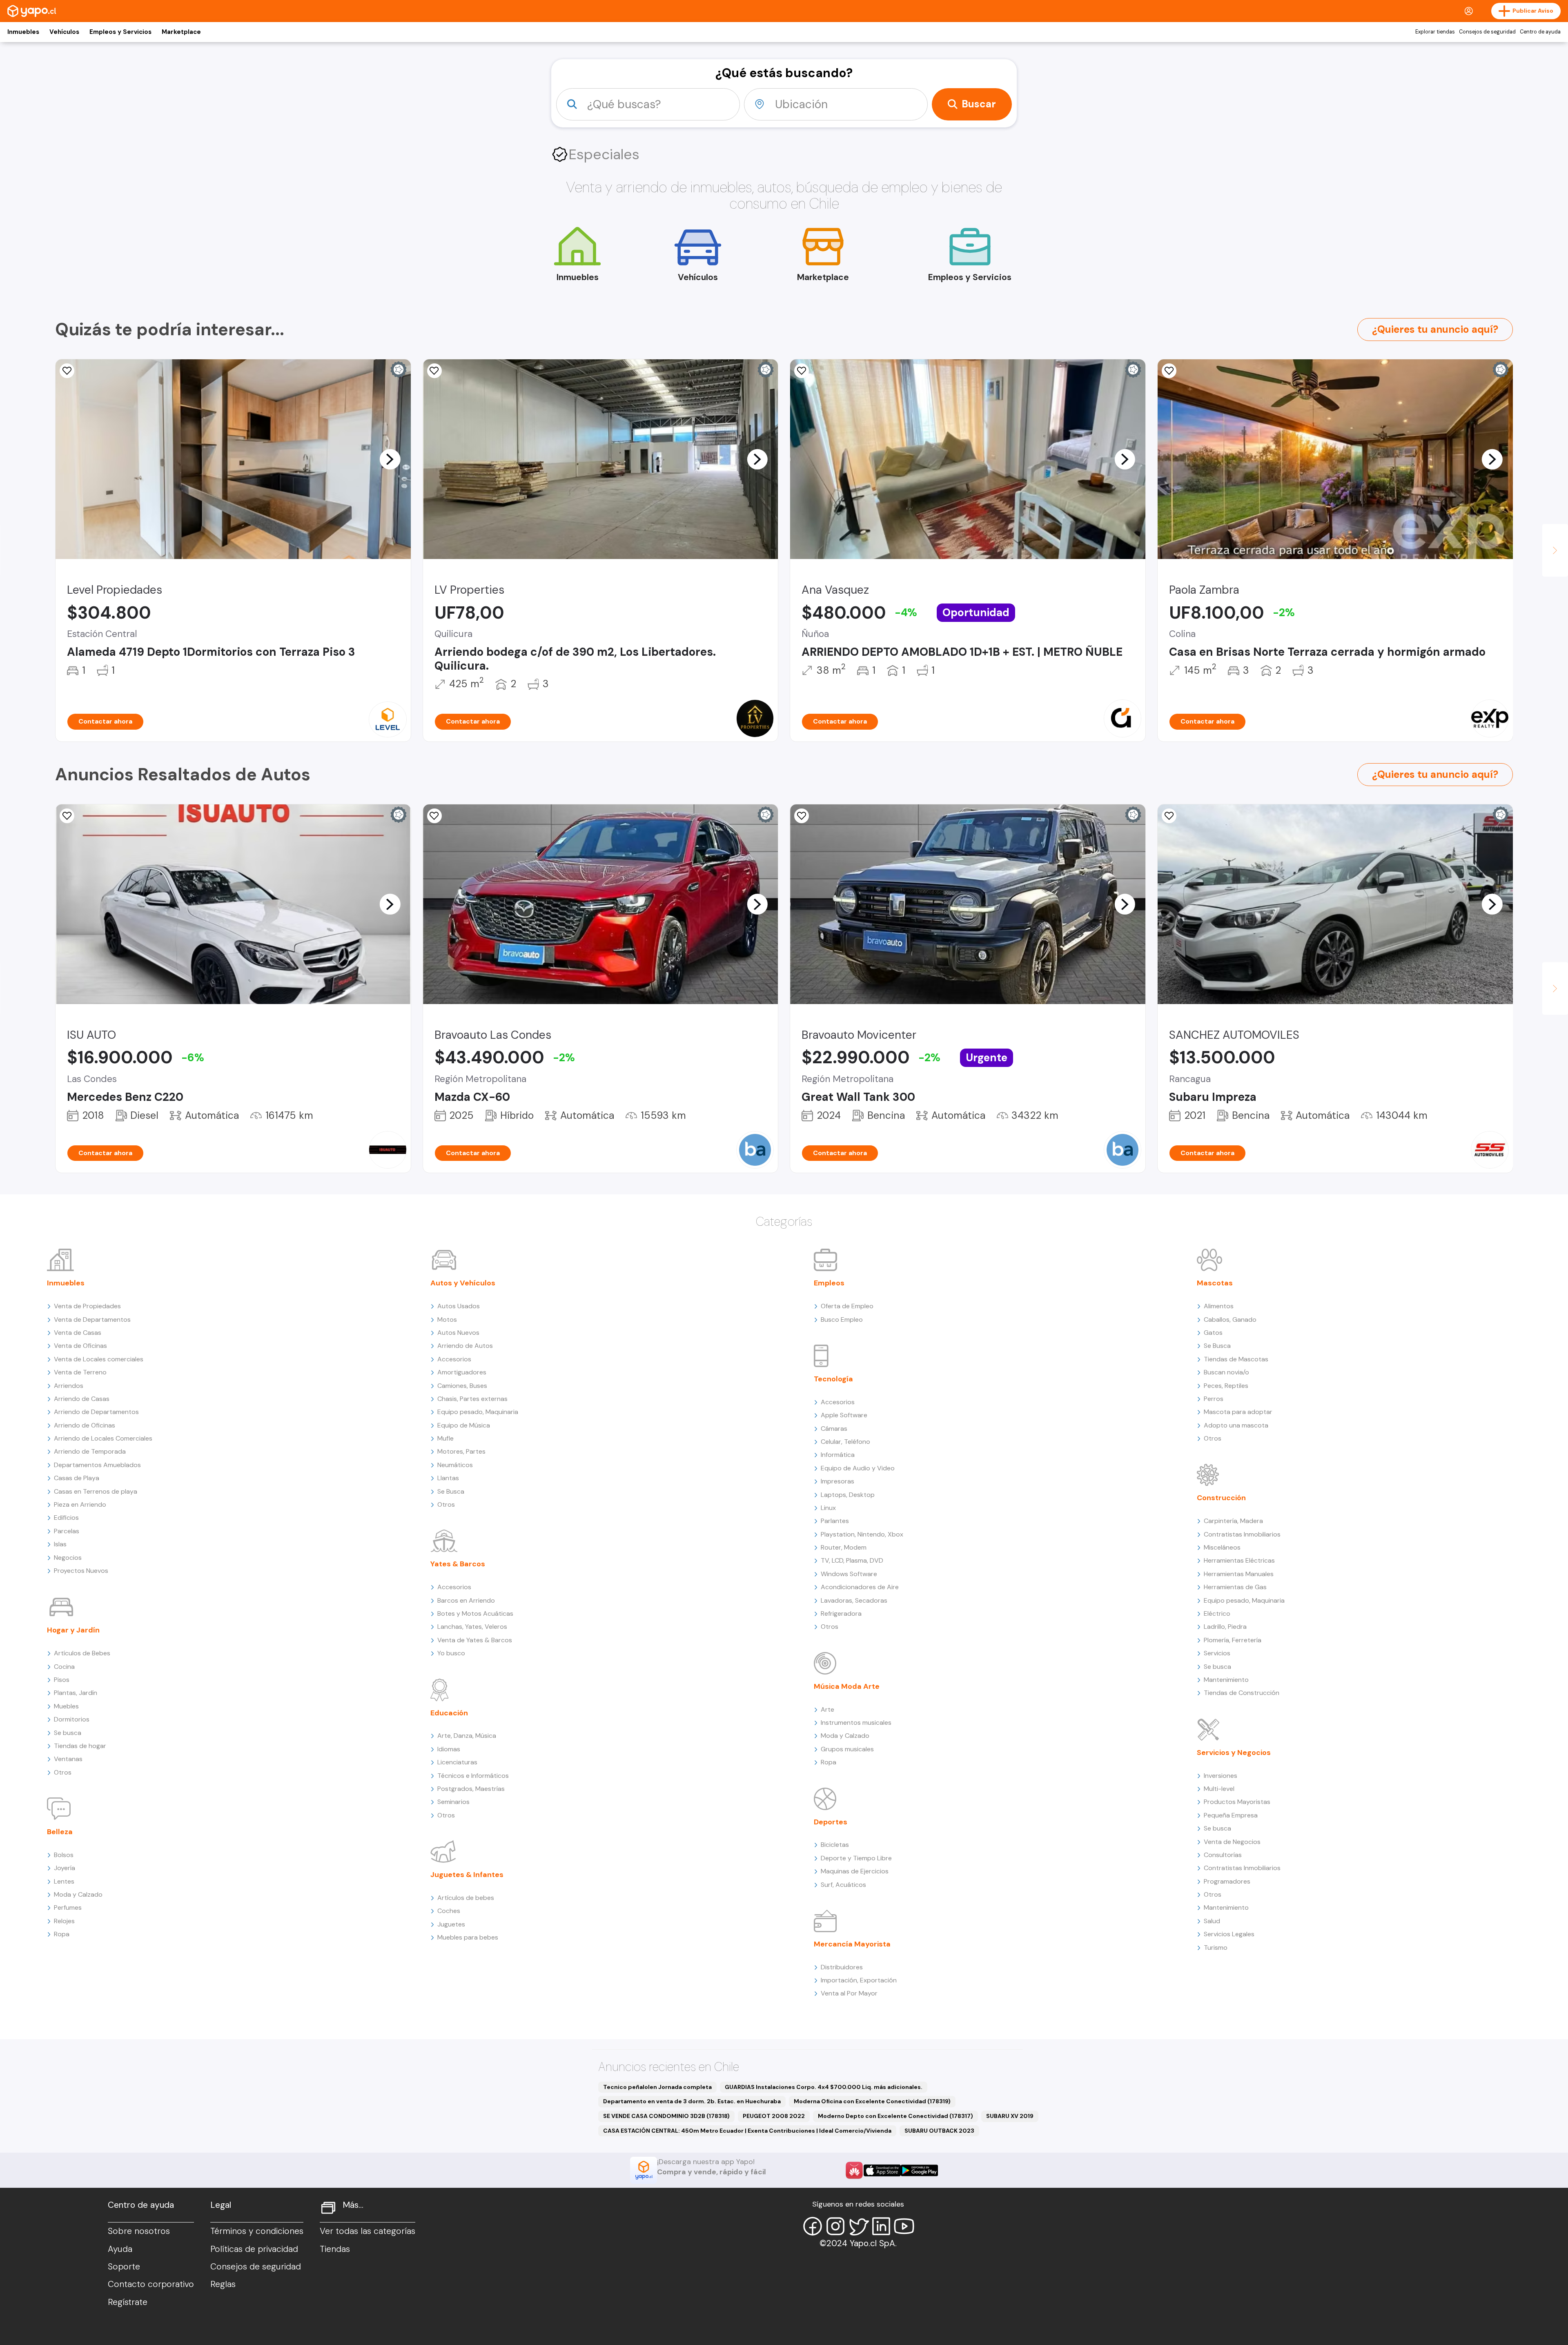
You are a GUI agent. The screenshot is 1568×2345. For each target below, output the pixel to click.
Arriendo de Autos (465, 1346)
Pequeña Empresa (1231, 1815)
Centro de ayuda (1540, 32)
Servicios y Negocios (1234, 1753)
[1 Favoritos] (1169, 816)
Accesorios (454, 1359)
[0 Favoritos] (434, 371)
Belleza (60, 1832)
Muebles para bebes (468, 1937)
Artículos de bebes (466, 1898)
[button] (390, 459)
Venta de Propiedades (87, 1306)
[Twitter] (858, 2226)
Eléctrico (1217, 1613)
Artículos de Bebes (82, 1653)
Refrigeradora (841, 1613)
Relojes (64, 1921)
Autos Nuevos (458, 1333)
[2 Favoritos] (802, 816)
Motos (447, 1319)
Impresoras (837, 1481)
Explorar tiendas (1435, 32)
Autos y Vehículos (463, 1283)
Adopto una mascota (1236, 1425)
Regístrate (128, 2302)
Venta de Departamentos (92, 1319)
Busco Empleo (842, 1319)
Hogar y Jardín (73, 1630)
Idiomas (449, 1749)
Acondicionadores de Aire (860, 1587)
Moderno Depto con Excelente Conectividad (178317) (895, 2116)
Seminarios (453, 1802)
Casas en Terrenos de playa (96, 1491)
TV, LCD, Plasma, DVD (852, 1560)
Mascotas (1215, 1283)
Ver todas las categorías (367, 2231)
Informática (838, 1455)
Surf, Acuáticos (843, 1885)
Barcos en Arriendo (466, 1600)
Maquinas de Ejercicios (855, 1871)
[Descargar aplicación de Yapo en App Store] (882, 2170)
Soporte (124, 2267)
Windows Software (849, 1574)
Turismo (1216, 1947)
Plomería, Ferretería (1233, 1640)
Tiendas (335, 2249)
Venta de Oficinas (80, 1346)
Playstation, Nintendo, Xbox (862, 1534)
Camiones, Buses (462, 1386)
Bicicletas (835, 1845)
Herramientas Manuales (1239, 1574)
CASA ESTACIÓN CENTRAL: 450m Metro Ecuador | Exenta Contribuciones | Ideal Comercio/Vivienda (747, 2131)
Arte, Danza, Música (467, 1736)
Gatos (1213, 1333)
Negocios (68, 1558)
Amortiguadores (462, 1372)
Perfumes (68, 1907)
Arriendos (69, 1386)
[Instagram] (835, 2226)
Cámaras (834, 1429)
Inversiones (1221, 1776)
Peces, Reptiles (1226, 1386)
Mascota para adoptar (1238, 1412)
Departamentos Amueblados (97, 1465)
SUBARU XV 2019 (1010, 2116)
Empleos (829, 1283)
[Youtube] (904, 2226)
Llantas (448, 1478)
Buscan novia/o (1226, 1372)
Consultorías (1223, 1855)
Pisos (62, 1680)
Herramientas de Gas (1235, 1587)
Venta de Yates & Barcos (475, 1640)
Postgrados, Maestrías (471, 1789)
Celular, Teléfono (845, 1442)
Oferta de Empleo (847, 1306)
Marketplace (181, 32)
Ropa (62, 1934)
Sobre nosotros (139, 2231)
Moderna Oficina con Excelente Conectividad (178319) (872, 2101)
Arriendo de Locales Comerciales (103, 1438)
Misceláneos (1222, 1547)
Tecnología (833, 1379)
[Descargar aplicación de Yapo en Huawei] (854, 2170)
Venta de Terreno (80, 1372)
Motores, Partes (461, 1451)
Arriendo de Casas (82, 1399)
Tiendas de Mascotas (1236, 1359)
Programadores (1227, 1881)
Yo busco (451, 1653)
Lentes (64, 1881)
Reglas (223, 2284)
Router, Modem (844, 1547)
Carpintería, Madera (1233, 1521)
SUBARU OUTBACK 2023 (939, 2131)
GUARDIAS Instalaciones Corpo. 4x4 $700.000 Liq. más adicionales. (824, 2087)
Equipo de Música (464, 1425)
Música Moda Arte (847, 1686)
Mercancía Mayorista (852, 1944)
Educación (449, 1713)
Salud (1212, 1921)
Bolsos (64, 1855)
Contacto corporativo (151, 2284)
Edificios (66, 1518)
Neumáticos (455, 1465)
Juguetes (451, 1924)
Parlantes (835, 1521)
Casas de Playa (77, 1478)
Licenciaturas (457, 1762)
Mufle (445, 1438)
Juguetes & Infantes (467, 1875)
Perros (1214, 1399)
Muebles (66, 1706)
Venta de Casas (78, 1333)
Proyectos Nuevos (81, 1571)
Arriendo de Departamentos (96, 1412)
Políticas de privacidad (254, 2249)
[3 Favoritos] (1169, 371)
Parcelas (67, 1531)
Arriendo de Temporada (90, 1451)
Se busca (68, 1733)
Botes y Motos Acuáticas (475, 1613)
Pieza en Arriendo (80, 1504)
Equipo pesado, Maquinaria (478, 1412)
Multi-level (1219, 1789)
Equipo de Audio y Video (858, 1468)
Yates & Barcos (458, 1564)
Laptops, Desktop (848, 1495)
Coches (449, 1911)
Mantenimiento (1226, 1680)
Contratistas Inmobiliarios (1242, 1534)
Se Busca (451, 1491)
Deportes (831, 1822)
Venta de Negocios (1232, 1842)
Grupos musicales (847, 1749)
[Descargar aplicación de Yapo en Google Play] (919, 2170)
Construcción (1221, 1498)
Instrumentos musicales (856, 1723)
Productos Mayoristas (1237, 1802)
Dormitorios (72, 1719)
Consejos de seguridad (1487, 32)
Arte (827, 1709)
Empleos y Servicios (120, 32)
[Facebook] (813, 2226)
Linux (828, 1508)
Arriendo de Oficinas (85, 1425)
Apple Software (844, 1415)
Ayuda (120, 2249)
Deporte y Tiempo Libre (856, 1858)
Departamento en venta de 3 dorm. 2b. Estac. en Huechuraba (692, 2101)
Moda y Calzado (78, 1894)
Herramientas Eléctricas (1239, 1560)
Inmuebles (23, 32)
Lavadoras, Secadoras (854, 1600)
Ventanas (68, 1759)
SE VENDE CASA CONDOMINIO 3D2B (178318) (666, 2116)
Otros (63, 1772)
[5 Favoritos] (67, 371)
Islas (60, 1544)
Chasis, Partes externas (472, 1399)
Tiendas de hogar (80, 1746)
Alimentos (1219, 1306)
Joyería (65, 1868)
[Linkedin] (881, 2226)
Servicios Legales (1229, 1934)
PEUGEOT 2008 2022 (774, 2116)
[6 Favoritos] (802, 371)
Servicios (1217, 1653)
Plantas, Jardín (76, 1693)
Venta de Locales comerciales (99, 1359)
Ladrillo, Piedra (1225, 1627)
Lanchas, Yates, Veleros (472, 1627)
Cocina (64, 1667)
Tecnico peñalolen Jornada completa (657, 2087)
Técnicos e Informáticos (473, 1776)
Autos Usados (459, 1306)
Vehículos (64, 32)
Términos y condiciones (257, 2231)
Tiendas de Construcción (1242, 1693)
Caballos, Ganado (1230, 1319)
